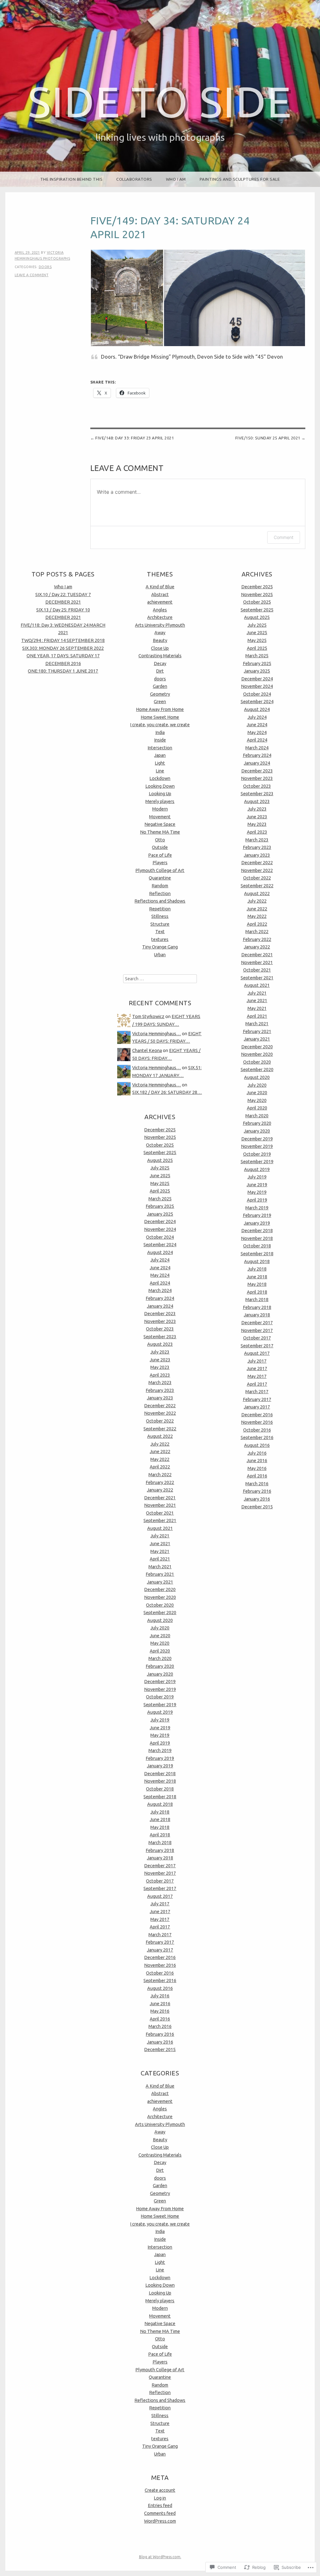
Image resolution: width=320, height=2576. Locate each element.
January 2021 (160, 1582)
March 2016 (160, 2026)
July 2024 (160, 1260)
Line (160, 771)
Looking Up (160, 794)
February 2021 (160, 1574)
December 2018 (160, 1774)
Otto (160, 840)
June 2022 (160, 1452)
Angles (160, 610)
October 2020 (160, 1605)
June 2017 (160, 1912)
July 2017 (160, 1904)
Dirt (160, 671)
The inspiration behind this (72, 179)
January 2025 (160, 1214)
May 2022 (160, 1459)
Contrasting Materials (160, 656)
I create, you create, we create (160, 725)
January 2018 (160, 1858)
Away (160, 633)
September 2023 (160, 1337)
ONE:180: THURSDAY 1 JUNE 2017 (63, 671)
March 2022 (160, 1475)
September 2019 (160, 1705)
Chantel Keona (147, 1050)
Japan (160, 755)
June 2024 (160, 1268)
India (160, 732)
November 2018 (160, 1781)
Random (160, 886)
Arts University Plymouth (160, 625)
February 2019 (160, 1758)
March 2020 (160, 1658)
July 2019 (160, 1720)
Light (160, 763)
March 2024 (160, 1290)
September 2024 (160, 1245)
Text (160, 932)
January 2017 (160, 1950)
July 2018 (160, 1812)
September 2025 (160, 1153)
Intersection (160, 748)
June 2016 (160, 2004)
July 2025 (160, 1168)
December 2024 (160, 1222)
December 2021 (160, 1498)
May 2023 (160, 1367)
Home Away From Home (160, 709)
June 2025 (160, 1176)
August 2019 (160, 1712)
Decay (160, 664)
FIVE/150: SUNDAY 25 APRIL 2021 (268, 438)
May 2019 (160, 1735)
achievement (160, 602)
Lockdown (160, 778)
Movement (160, 817)
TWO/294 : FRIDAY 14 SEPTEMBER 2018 (63, 640)
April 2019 (160, 1743)
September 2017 (160, 1888)
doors (45, 267)
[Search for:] (160, 979)
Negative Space (160, 824)
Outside (160, 847)
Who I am (176, 179)
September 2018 (160, 1797)
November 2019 (160, 1689)
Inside (160, 740)
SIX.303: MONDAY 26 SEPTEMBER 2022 (63, 648)
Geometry (160, 694)
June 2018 (160, 1819)
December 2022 (160, 1406)
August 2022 (160, 1436)
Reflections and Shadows (160, 901)
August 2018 (160, 1804)
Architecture (160, 617)
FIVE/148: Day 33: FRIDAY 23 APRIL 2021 (135, 438)
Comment (284, 537)
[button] (127, 298)
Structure (160, 924)
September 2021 (160, 1521)
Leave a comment (32, 275)
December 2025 (160, 1130)
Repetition (160, 909)
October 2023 (160, 1329)
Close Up (160, 648)
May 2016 (160, 2011)
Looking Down (160, 786)
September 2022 (160, 1429)
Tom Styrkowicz (148, 1016)
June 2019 (160, 1728)
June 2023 (160, 1360)
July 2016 (160, 1996)
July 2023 (160, 1352)
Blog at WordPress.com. (160, 2557)
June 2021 (160, 1544)
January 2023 (160, 1398)
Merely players (160, 801)
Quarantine (160, 878)
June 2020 (160, 1636)
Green (160, 702)
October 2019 (160, 1697)
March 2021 (160, 1567)
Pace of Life (160, 855)
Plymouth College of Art (160, 870)
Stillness (160, 916)
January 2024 (160, 1306)
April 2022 (160, 1467)
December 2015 (160, 2050)
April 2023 (160, 1375)
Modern (160, 809)
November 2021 (160, 1505)
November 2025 (160, 1137)
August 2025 (160, 1160)
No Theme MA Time (160, 832)
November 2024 (160, 1229)
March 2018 (160, 1843)
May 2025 (160, 1183)
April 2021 (160, 1559)
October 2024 (160, 1237)
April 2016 (160, 2019)
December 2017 (160, 1866)
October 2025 (160, 1145)
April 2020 (160, 1651)
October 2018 (160, 1789)
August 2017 (160, 1896)
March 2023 (160, 1383)
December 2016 (160, 1957)
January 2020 (160, 1674)
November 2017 (160, 1873)
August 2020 (160, 1620)
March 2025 (160, 1199)
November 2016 (160, 1965)
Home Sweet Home (160, 717)
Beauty (160, 640)
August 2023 (160, 1344)
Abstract (160, 595)
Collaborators (134, 179)
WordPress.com (160, 2521)
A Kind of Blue (160, 587)
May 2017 (160, 1919)
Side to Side (160, 102)
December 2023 (160, 1314)
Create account (160, 2490)
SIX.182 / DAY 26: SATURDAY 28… (167, 1092)
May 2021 (160, 1551)
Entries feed (160, 2505)
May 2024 (160, 1275)
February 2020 (160, 1666)
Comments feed (160, 2513)
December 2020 (160, 1589)
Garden (160, 686)
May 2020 (160, 1643)
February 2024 (160, 1298)
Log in (160, 2498)
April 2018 (160, 1835)
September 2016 (160, 1981)
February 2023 (160, 1390)
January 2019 (160, 1766)
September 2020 (160, 1613)
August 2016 (160, 1988)
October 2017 (160, 1881)
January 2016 (160, 2042)
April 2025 (160, 1191)
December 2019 (160, 1682)
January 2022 (160, 1490)
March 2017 (160, 1935)
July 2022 (160, 1444)
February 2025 (160, 1206)
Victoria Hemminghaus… (157, 1034)
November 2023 (160, 1321)
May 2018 (160, 1827)
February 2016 (160, 2034)
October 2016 (160, 1973)
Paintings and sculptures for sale (240, 179)
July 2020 (160, 1628)
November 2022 (160, 1413)
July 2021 (160, 1536)
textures (160, 939)
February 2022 (160, 1482)
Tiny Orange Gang (160, 947)
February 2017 (160, 1942)
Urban (160, 955)
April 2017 (160, 1927)
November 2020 (160, 1597)
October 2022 (160, 1421)
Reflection (160, 894)
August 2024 (160, 1252)
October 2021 (160, 1513)
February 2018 (160, 1850)
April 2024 (160, 1283)
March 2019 (160, 1751)
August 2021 (160, 1528)
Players (160, 863)
